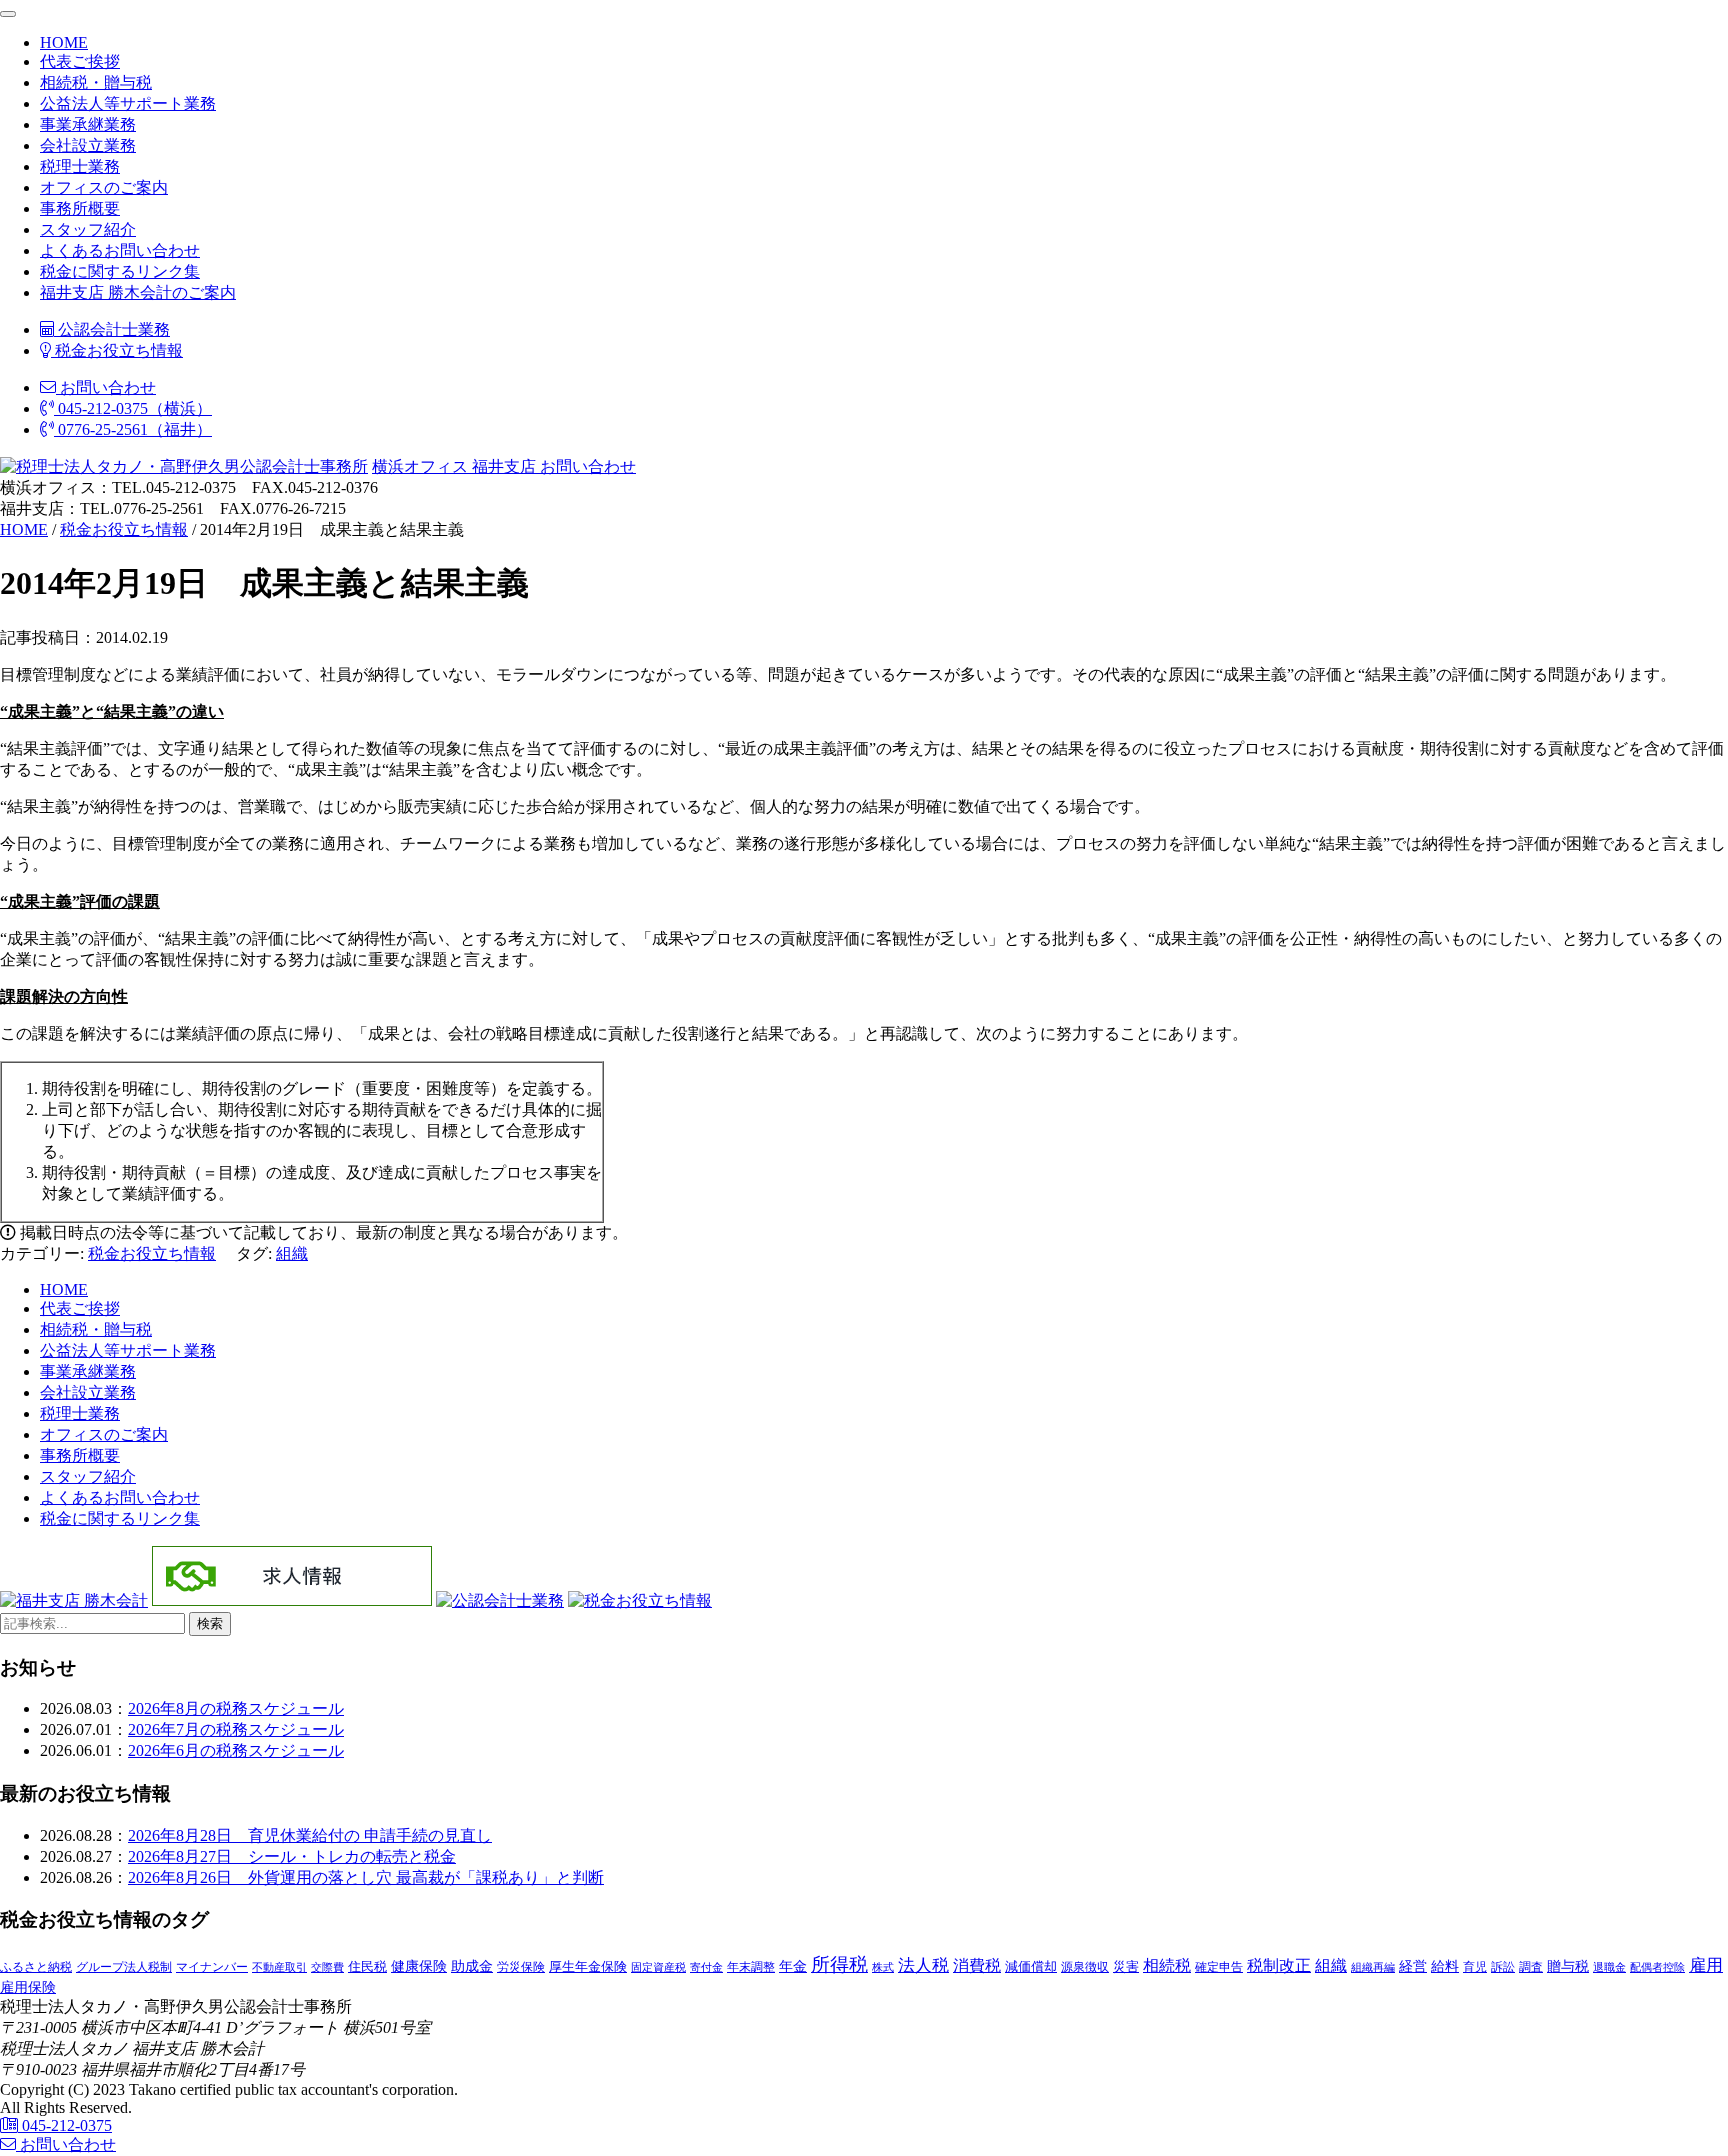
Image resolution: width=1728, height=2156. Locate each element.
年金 (793, 1966)
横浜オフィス (420, 466)
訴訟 (1503, 1967)
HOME (64, 42)
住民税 (367, 1967)
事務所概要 (80, 208)
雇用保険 (28, 1987)
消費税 (977, 1965)
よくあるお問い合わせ (120, 250)
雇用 (1706, 1965)
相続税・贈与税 (96, 82)
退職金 (1609, 1967)
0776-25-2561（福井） (133, 429)
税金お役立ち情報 (117, 350)
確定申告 (1219, 1967)
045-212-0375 (65, 2125)
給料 (1445, 1966)
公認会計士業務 (112, 329)
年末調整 (751, 1967)
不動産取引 (279, 1967)
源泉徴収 (1085, 1967)
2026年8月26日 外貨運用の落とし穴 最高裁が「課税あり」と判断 (366, 1877)
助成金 (472, 1966)
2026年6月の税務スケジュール (236, 1750)
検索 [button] (210, 1623)
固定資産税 (658, 1967)
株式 (883, 1967)
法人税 (923, 1965)
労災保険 (521, 1967)
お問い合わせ (106, 387)
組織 (292, 1253)
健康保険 (419, 1966)
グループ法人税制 (124, 1967)
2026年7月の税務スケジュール (236, 1729)
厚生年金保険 (588, 1966)
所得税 (839, 1964)
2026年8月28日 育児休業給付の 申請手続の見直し (310, 1835)
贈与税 (1568, 1966)
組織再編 (1373, 1967)
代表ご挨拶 (80, 61)
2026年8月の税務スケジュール (236, 1708)
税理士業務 (80, 166)
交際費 (327, 1967)
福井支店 (502, 466)
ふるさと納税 (36, 1967)
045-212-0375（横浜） (133, 408)
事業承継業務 (88, 124)
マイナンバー (212, 1967)
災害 (1126, 1966)
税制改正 (1279, 1965)
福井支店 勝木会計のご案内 (138, 292)
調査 (1531, 1967)
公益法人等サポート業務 (128, 103)
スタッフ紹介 (88, 229)
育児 (1475, 1967)
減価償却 (1031, 1966)
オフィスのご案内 (104, 187)
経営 (1413, 1966)
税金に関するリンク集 (120, 271)
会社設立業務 (88, 145)
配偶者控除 (1657, 1967)
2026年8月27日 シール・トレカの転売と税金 (292, 1856)
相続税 (1167, 1965)
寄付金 (706, 1967)
